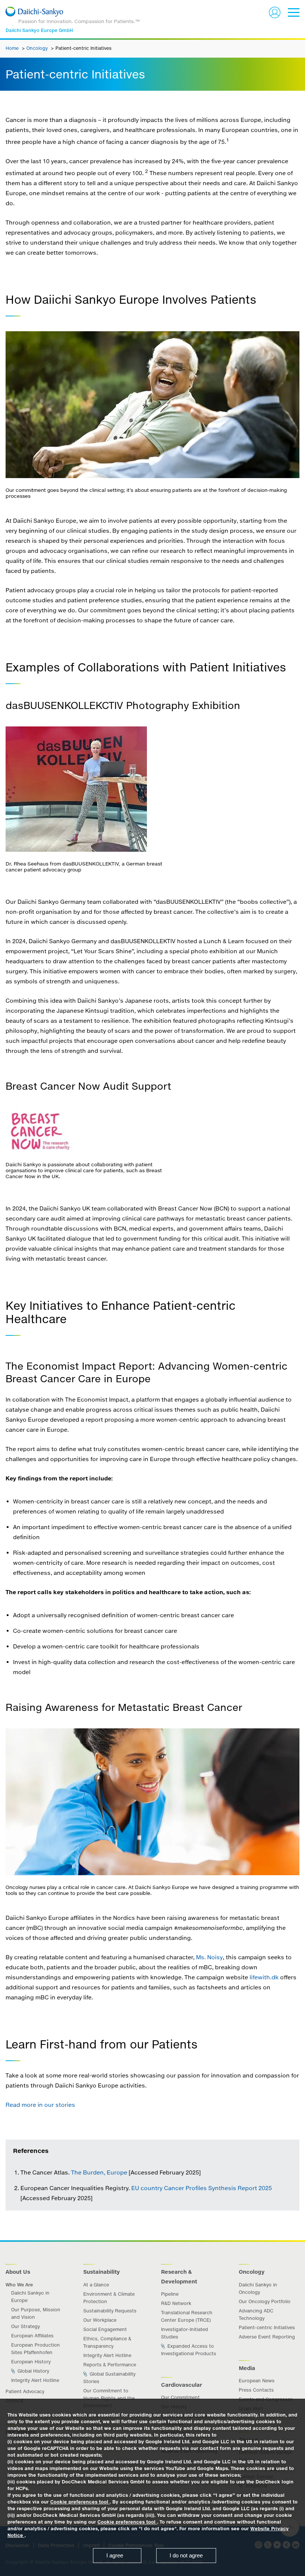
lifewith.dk (264, 1977)
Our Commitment (180, 2397)
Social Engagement (105, 2329)
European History (31, 2362)
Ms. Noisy (209, 1957)
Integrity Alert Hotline (35, 2380)
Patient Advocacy (25, 2391)
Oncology (38, 48)
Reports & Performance (110, 2365)
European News (257, 2381)
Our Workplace (100, 2320)
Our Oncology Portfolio (265, 2301)
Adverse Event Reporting (267, 2337)
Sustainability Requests (110, 2311)
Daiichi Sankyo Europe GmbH (39, 30)
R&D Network (176, 2303)
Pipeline (170, 2294)
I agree (115, 2555)
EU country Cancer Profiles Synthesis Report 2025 (202, 2188)
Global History (33, 2371)
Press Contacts (256, 2390)
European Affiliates (32, 2336)
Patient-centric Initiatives (267, 2327)
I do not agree (186, 2555)
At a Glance (96, 2285)
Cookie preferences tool (80, 2502)
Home (13, 48)
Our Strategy (25, 2326)
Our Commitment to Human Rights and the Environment (109, 2398)
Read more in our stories (40, 2105)
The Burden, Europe (99, 2172)
